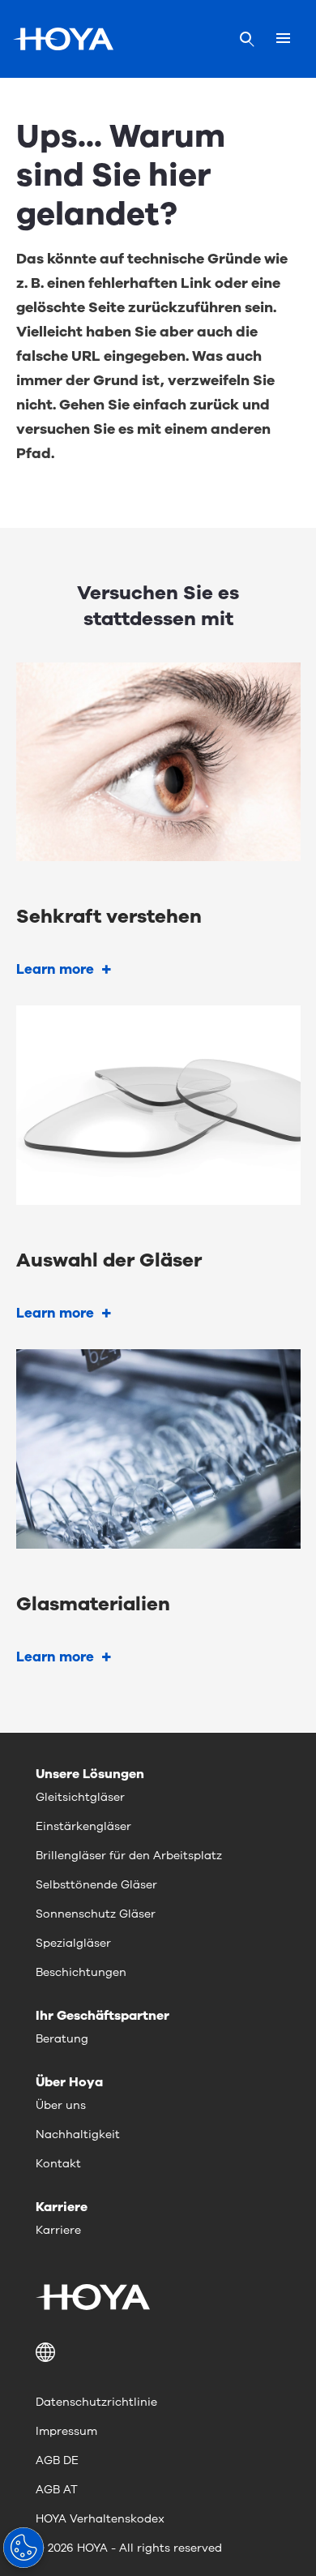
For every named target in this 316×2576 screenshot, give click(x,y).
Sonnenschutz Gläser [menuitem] (96, 1914)
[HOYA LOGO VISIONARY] (63, 39)
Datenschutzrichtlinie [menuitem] (96, 2402)
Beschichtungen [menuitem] (81, 1972)
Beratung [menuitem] (62, 2039)
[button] (158, 2352)
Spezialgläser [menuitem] (73, 1943)
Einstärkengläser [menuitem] (83, 1826)
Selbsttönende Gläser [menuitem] (96, 1885)
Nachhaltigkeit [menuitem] (78, 2135)
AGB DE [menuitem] (57, 2460)
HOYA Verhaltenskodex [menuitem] (100, 2519)
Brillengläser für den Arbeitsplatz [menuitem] (129, 1856)
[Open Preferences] (23, 2548)
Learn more (55, 969)
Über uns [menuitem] (61, 2105)
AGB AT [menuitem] (57, 2490)
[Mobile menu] (283, 39)
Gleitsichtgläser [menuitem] (80, 1797)
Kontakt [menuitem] (58, 2164)
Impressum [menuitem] (66, 2431)
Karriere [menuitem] (58, 2230)
